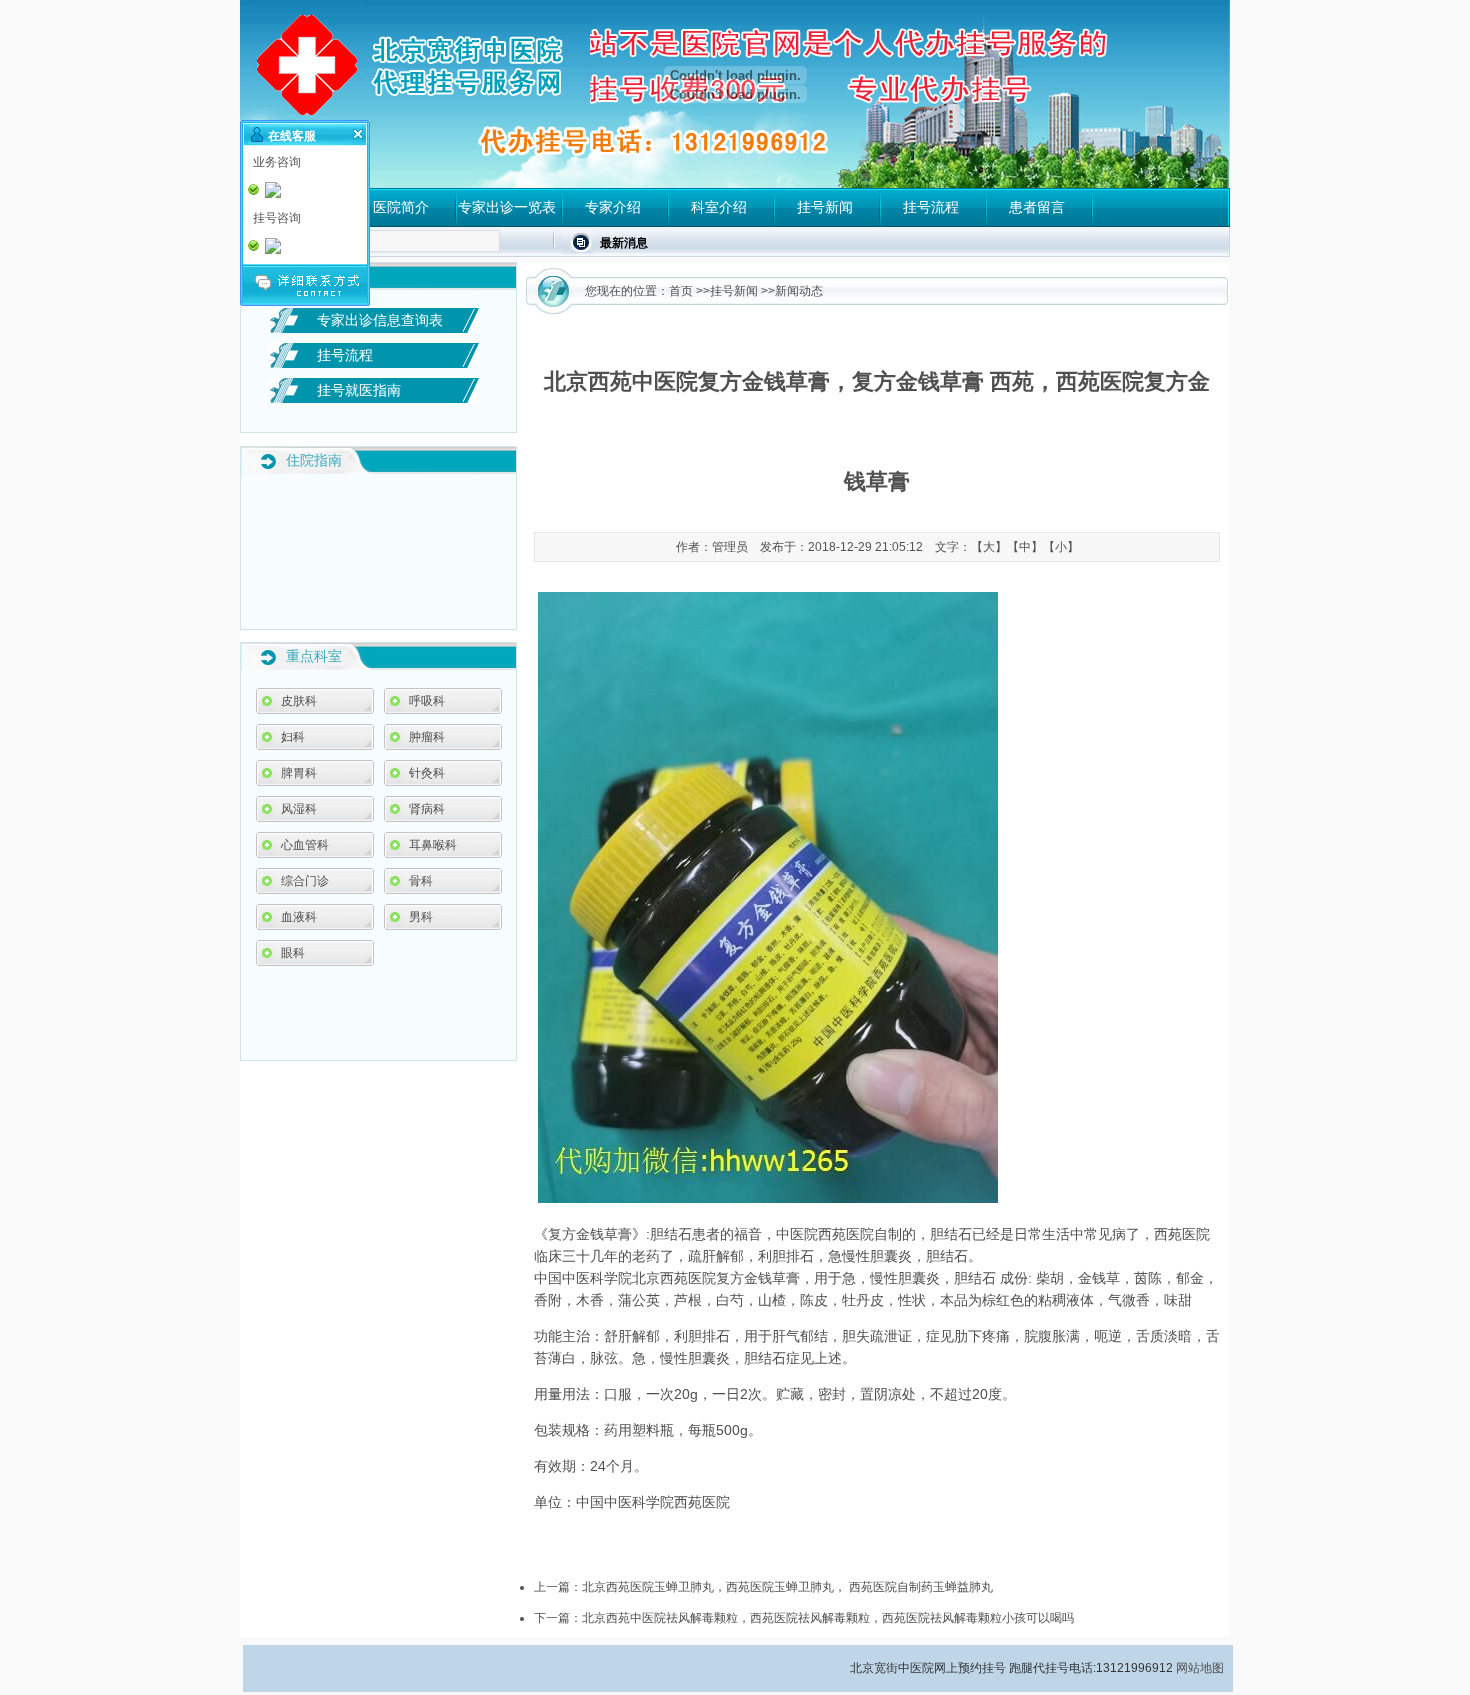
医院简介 (401, 207)
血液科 (299, 917)
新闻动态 (799, 291)
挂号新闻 (825, 207)
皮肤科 (299, 701)
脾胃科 (299, 773)
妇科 (293, 737)
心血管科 (305, 845)
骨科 (421, 881)
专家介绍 (613, 207)
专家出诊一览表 (507, 207)
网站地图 (1200, 1668)
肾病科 (427, 809)
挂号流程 (931, 207)
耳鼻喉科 (433, 845)
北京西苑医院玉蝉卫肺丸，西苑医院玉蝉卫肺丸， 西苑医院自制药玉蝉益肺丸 (787, 1587)
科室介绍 (719, 207)
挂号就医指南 (359, 390)
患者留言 (1037, 207)
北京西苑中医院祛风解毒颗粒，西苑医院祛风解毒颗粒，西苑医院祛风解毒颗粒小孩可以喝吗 (828, 1618)
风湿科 (299, 809)
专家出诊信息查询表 (380, 320)
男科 (421, 917)
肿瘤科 (427, 737)
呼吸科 (427, 701)
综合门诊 (305, 881)
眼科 (293, 953)
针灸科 (427, 773)
